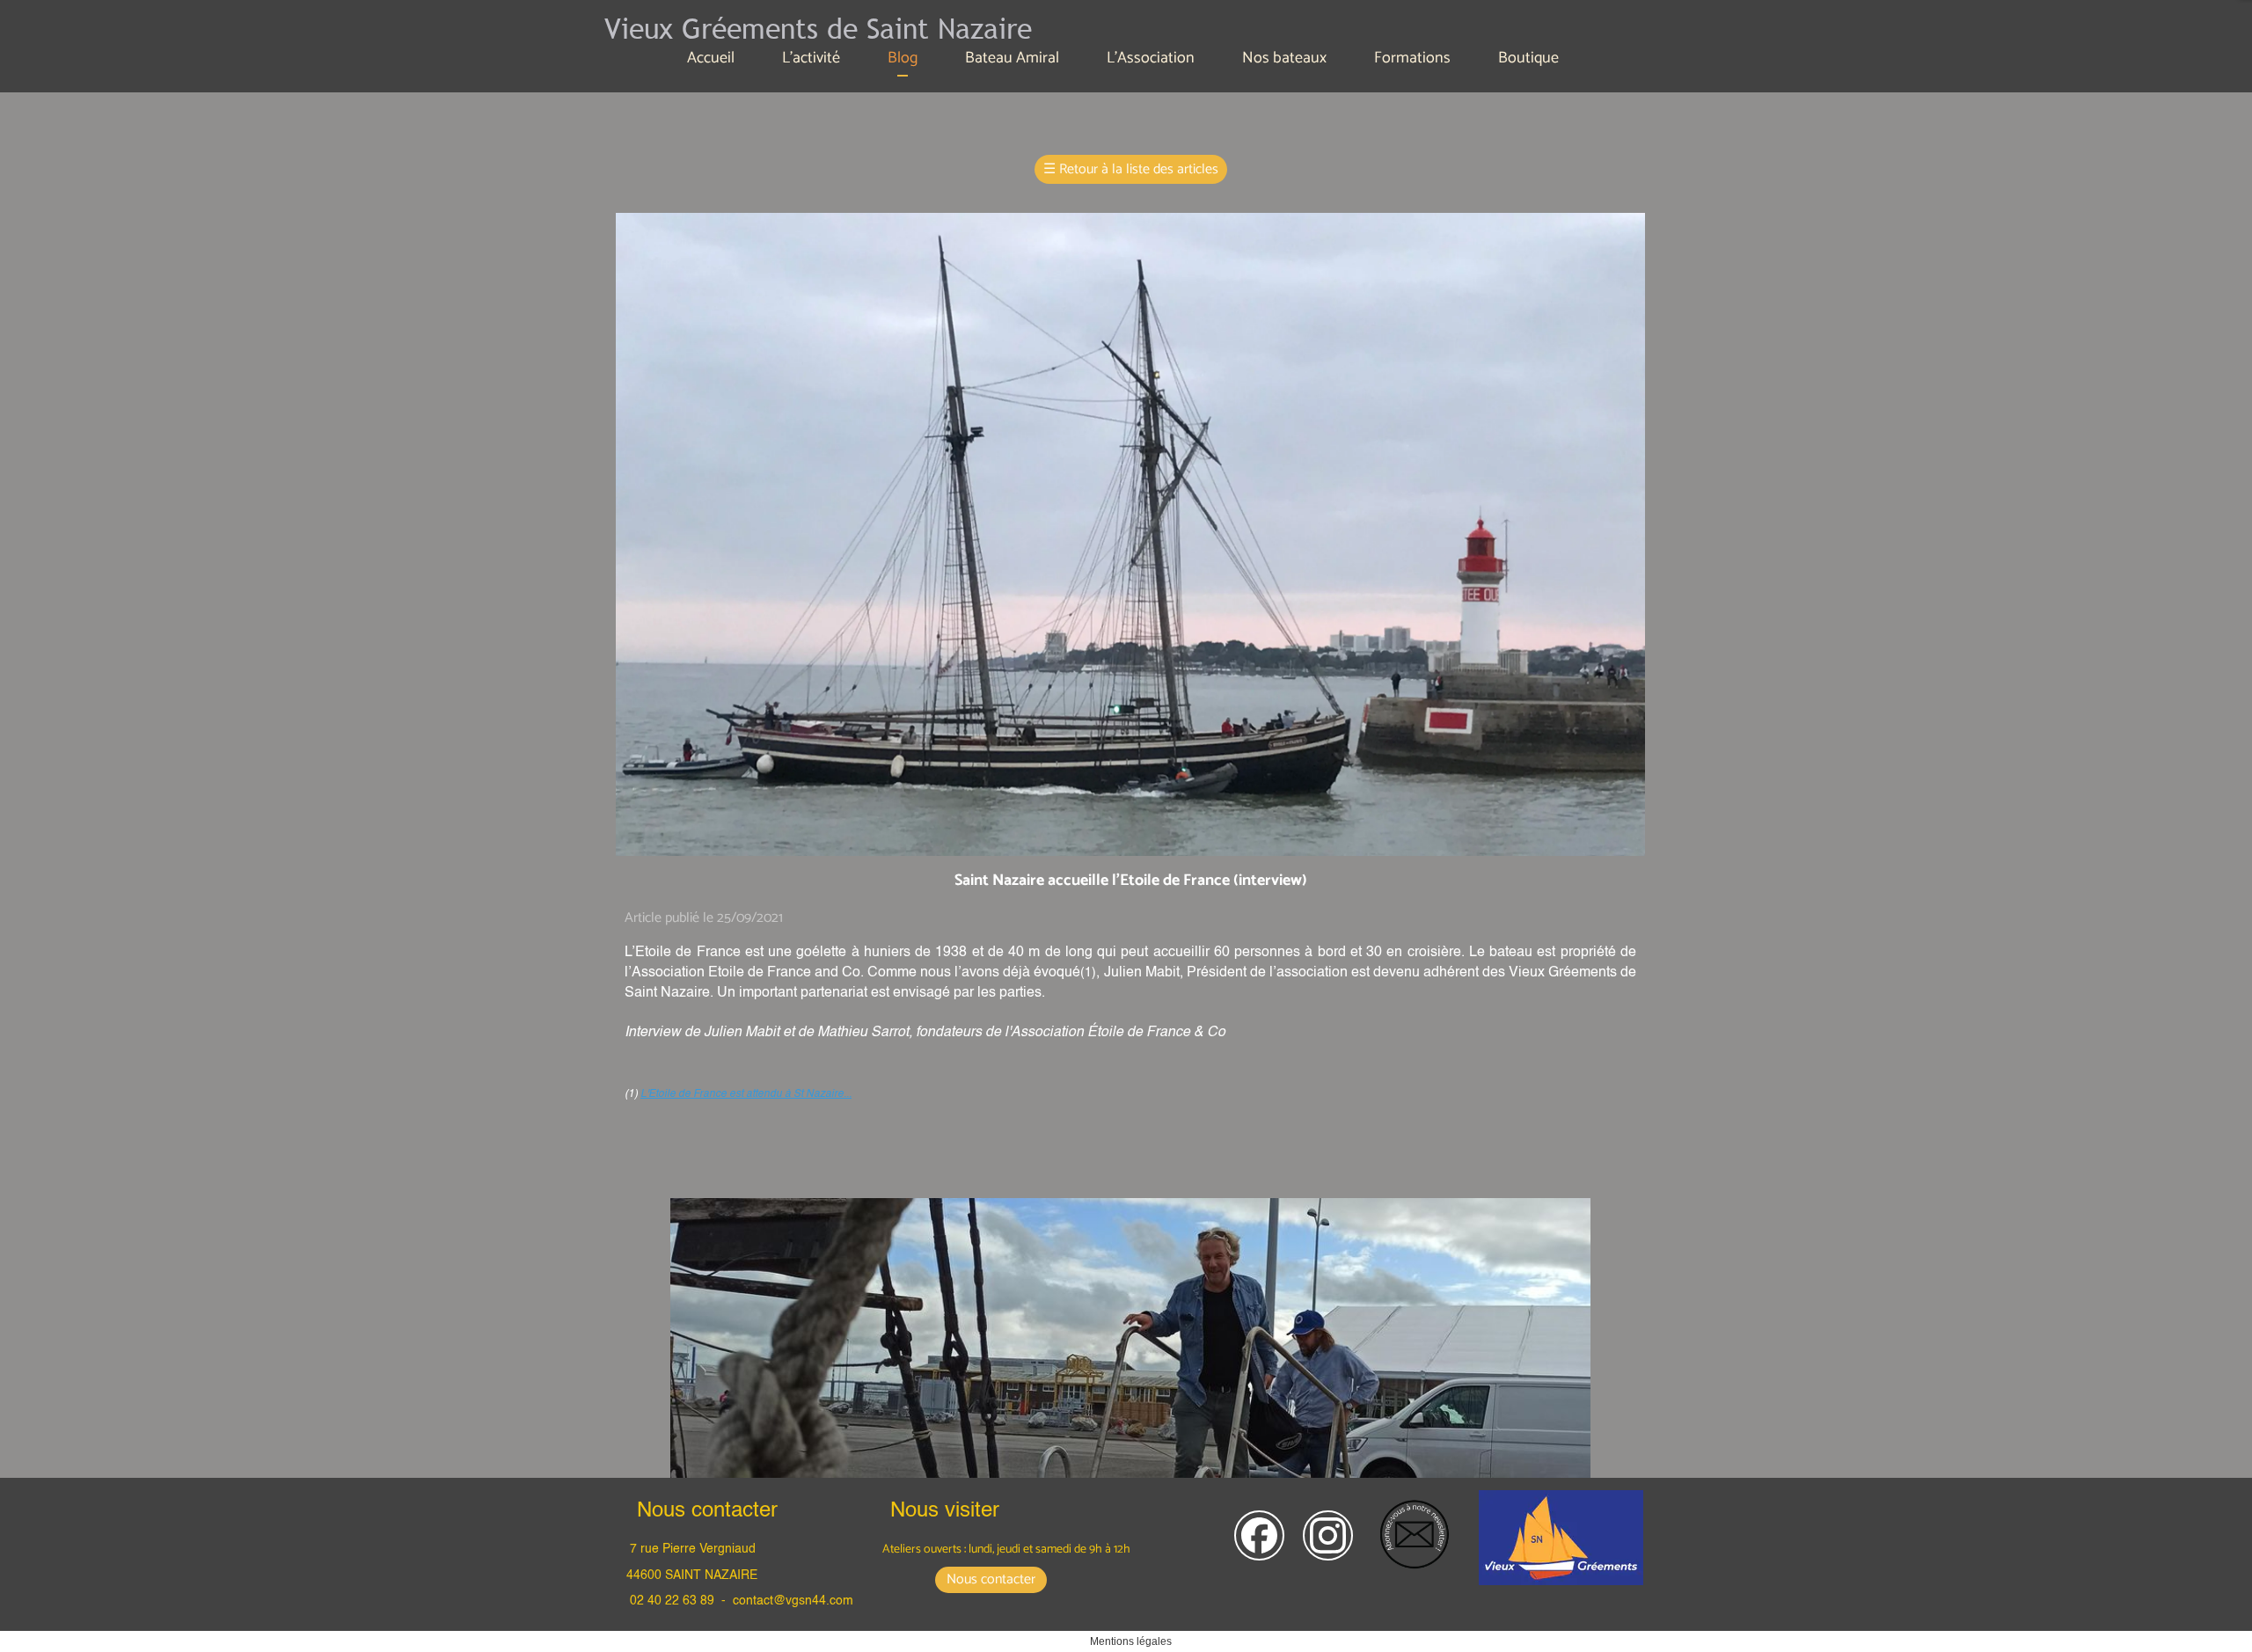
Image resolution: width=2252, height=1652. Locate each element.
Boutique (1528, 58)
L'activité (811, 58)
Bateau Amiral (1012, 58)
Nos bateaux (1284, 58)
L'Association (1151, 58)
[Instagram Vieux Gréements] (1328, 1535)
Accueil (711, 58)
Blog (903, 58)
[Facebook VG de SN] (1259, 1535)
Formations (1412, 58)
